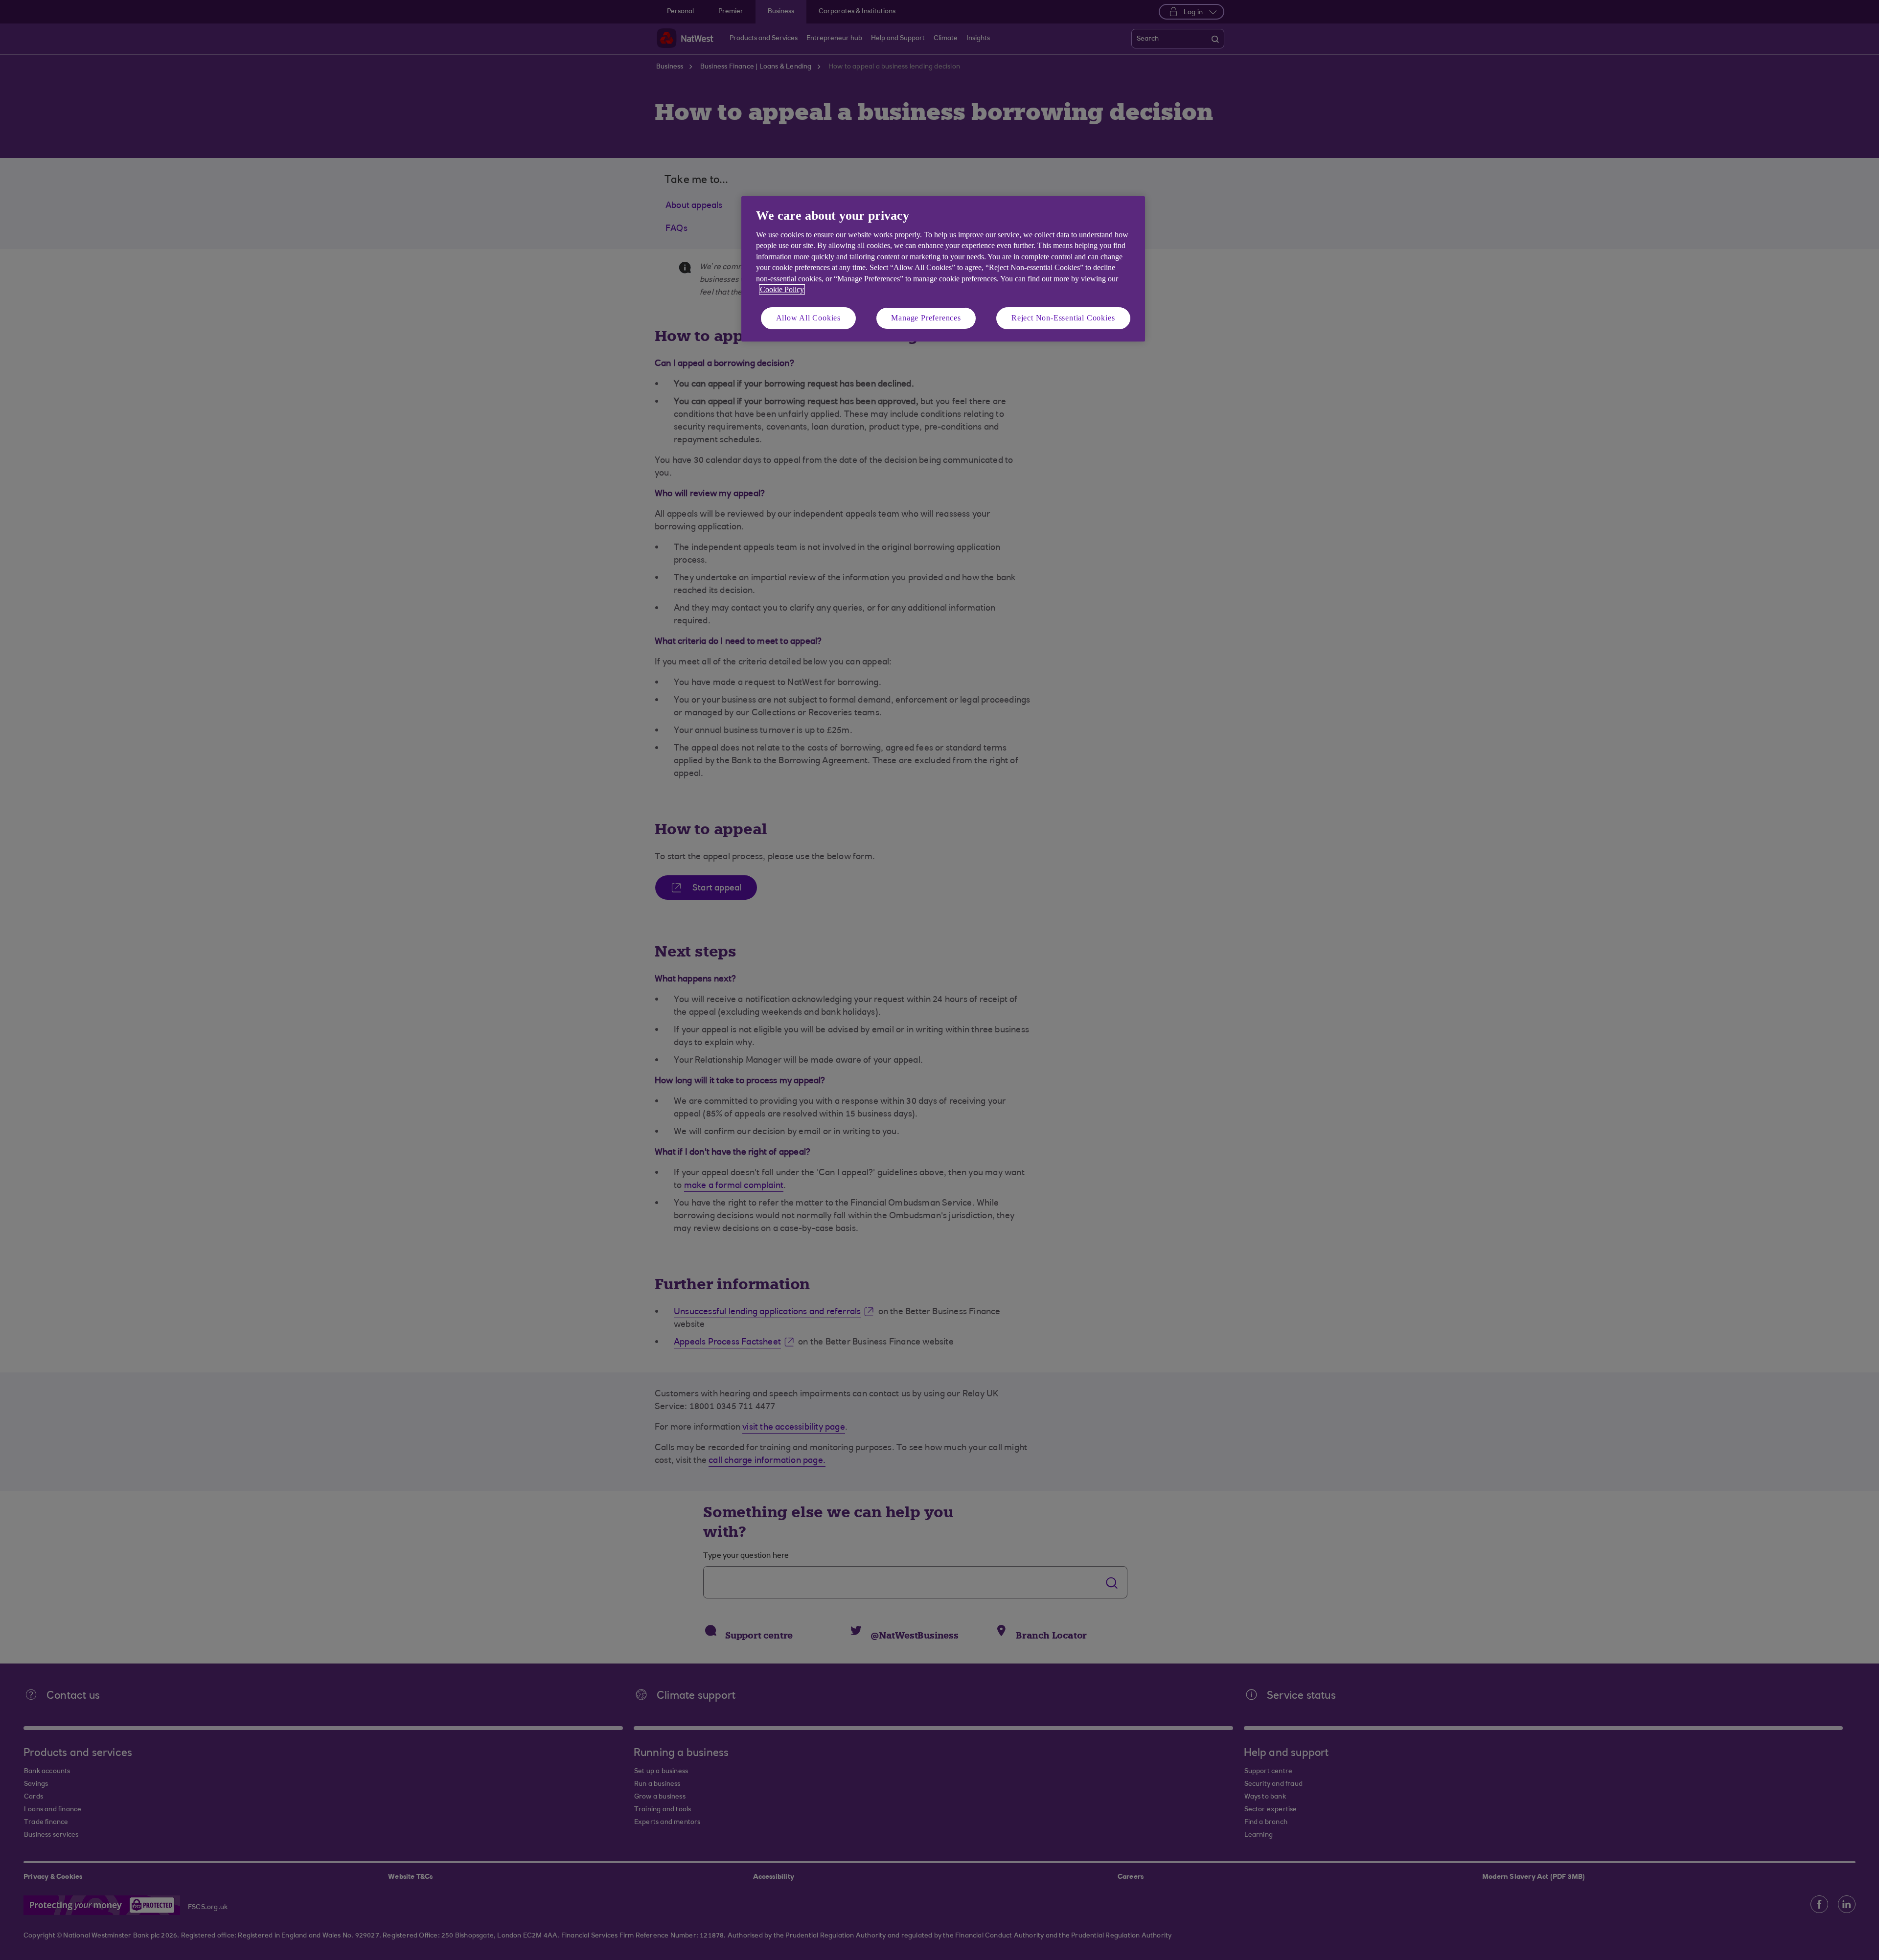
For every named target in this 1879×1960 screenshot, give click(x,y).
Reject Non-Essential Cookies (1063, 318)
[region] (943, 269)
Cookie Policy (782, 289)
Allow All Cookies (809, 318)
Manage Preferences (926, 318)
